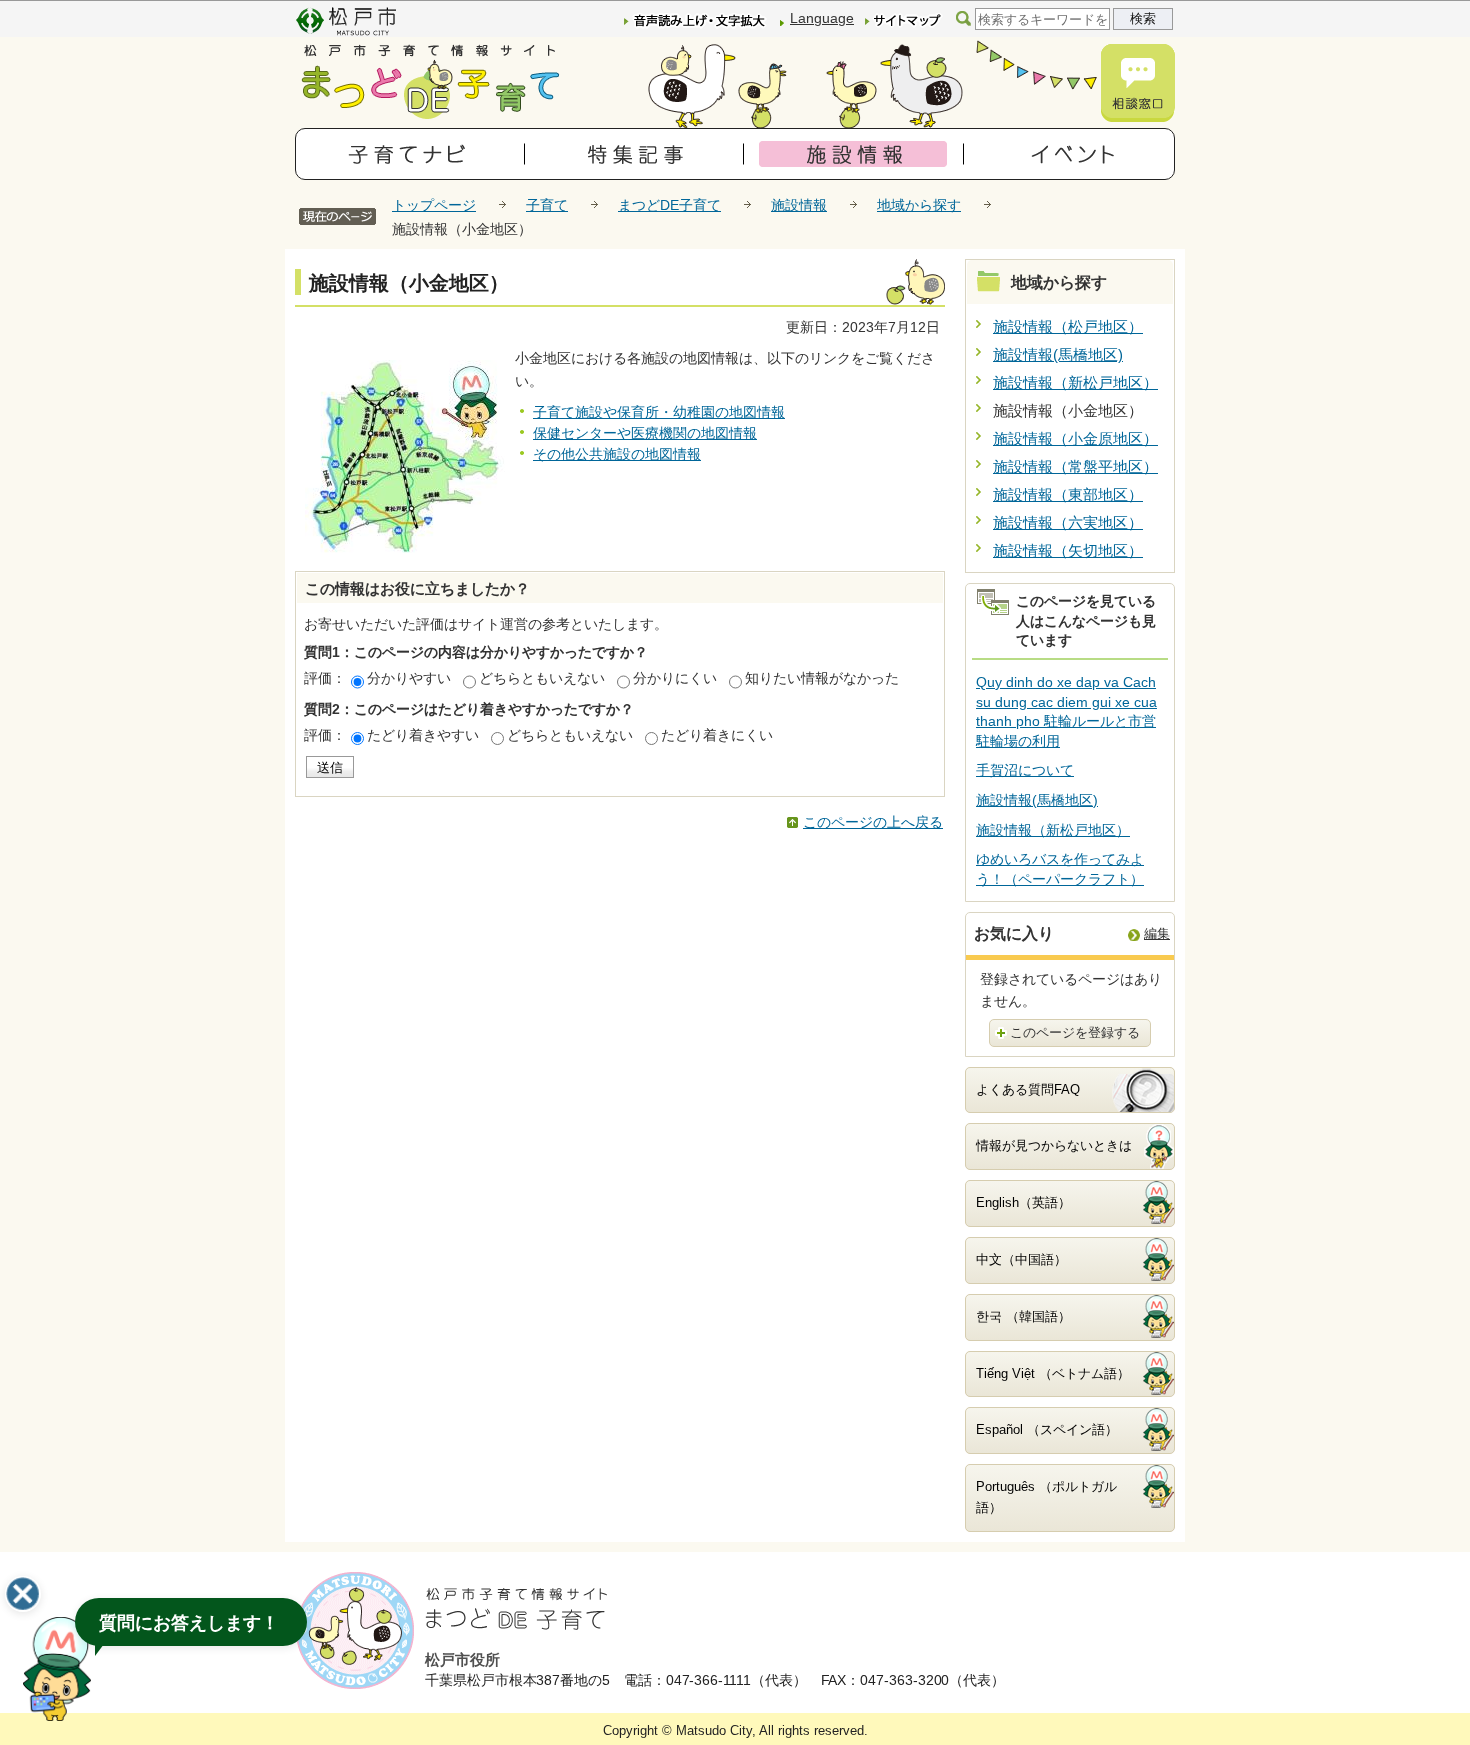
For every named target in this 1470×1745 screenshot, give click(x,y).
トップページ (434, 205)
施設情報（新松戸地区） (1075, 382)
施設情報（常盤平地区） (1075, 466)
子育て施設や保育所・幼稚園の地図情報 (659, 412)
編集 (1157, 933)
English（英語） (1023, 1202)
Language (822, 18)
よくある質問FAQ (1028, 1089)
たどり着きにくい (717, 735)
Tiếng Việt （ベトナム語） (1053, 1373)
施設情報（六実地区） (1068, 522)
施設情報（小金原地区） (1075, 438)
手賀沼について (1025, 770)
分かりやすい (409, 678)
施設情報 (799, 205)
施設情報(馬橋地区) (1058, 354)
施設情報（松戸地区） (1068, 326)
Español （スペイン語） (1047, 1429)
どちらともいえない (542, 678)
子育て (547, 205)
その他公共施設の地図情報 (617, 454)
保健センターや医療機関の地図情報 (645, 433)
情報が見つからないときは (1054, 1145)
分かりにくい (675, 678)
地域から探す (919, 205)
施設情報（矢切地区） (1068, 550)
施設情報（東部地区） (1068, 494)
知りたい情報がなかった (822, 678)
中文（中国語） (1021, 1259)
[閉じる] (23, 1594)
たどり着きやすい (423, 735)
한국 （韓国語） (1023, 1316)
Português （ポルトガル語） (1046, 1497)
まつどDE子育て (669, 205)
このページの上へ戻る (873, 822)
